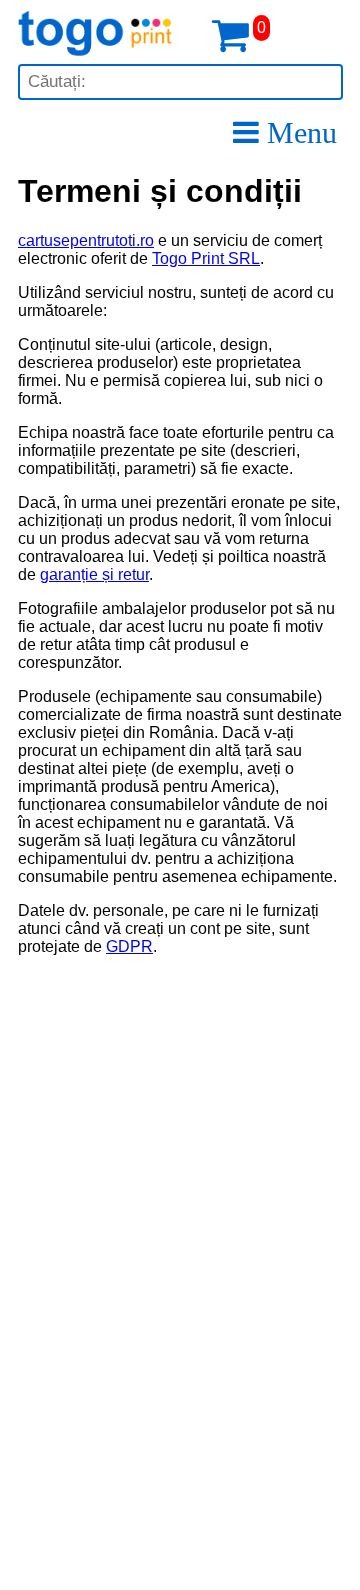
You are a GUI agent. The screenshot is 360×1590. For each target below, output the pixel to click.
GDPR (129, 946)
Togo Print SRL (206, 258)
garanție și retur (94, 574)
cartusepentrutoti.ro (86, 240)
